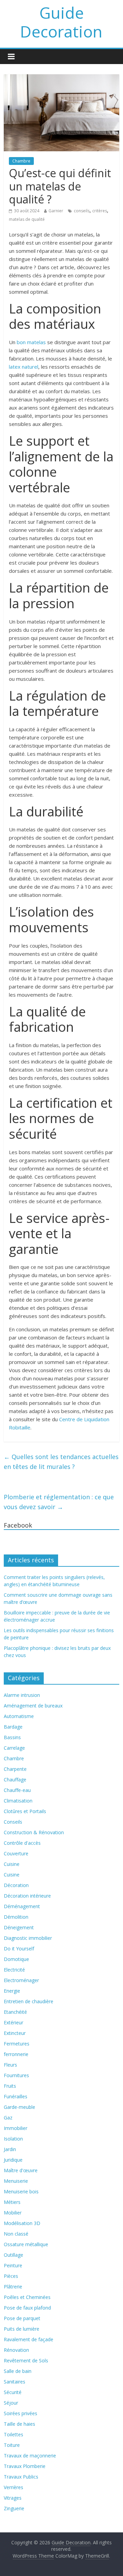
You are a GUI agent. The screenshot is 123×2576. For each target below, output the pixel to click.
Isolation (13, 2139)
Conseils (13, 1822)
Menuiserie (16, 2181)
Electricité (14, 1970)
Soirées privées (20, 2413)
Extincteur (15, 2033)
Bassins (12, 1737)
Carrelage (14, 1748)
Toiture (12, 2445)
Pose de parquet (22, 2318)
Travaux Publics (21, 2477)
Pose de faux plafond (27, 2308)
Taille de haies (19, 2424)
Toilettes (13, 2434)
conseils (82, 211)
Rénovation (16, 2350)
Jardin (10, 2149)
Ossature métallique (26, 2244)
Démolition (16, 1917)
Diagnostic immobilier (28, 1938)
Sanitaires (15, 2382)
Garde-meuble (19, 2107)
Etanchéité (15, 2012)
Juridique (13, 2160)
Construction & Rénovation (34, 1832)
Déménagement (22, 1906)
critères (100, 211)
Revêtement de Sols (26, 2360)
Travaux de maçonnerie (30, 2456)
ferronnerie (16, 2054)
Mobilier (13, 2213)
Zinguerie (14, 2508)
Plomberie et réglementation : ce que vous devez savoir (59, 1502)
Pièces (11, 2276)
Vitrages (13, 2498)
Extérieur (13, 2022)
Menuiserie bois (21, 2191)
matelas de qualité (27, 219)
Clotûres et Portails (25, 1811)
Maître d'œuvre (21, 2170)
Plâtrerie (13, 2287)
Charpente (15, 1769)
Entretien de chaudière (29, 2001)
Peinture (13, 2265)
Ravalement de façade (29, 2339)
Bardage (13, 1727)
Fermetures (17, 2044)
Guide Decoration (61, 22)
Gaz (8, 2118)
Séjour (11, 2403)
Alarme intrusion (22, 1695)
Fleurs (10, 2065)
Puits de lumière (22, 2329)
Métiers (12, 2202)
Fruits (10, 2086)
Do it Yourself (19, 1949)
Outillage (13, 2255)
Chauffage (15, 1780)
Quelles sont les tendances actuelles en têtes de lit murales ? (61, 1462)
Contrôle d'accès (22, 1843)
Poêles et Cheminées (27, 2297)
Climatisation (18, 1801)
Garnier (56, 211)
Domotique (16, 1959)
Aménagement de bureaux (33, 1706)
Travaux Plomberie (25, 2466)
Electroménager (21, 1980)
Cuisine (12, 1864)
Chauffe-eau (17, 1790)
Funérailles (16, 2096)
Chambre (21, 161)
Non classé (16, 2234)
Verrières (13, 2487)
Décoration (16, 1885)
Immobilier (16, 2128)
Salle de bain (18, 2371)
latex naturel (24, 367)
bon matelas (31, 342)
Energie (12, 1991)
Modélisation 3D (22, 2223)
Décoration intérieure (27, 1896)
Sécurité (13, 2392)
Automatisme (19, 1716)
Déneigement (19, 1927)
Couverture (16, 1853)
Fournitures (16, 2075)
